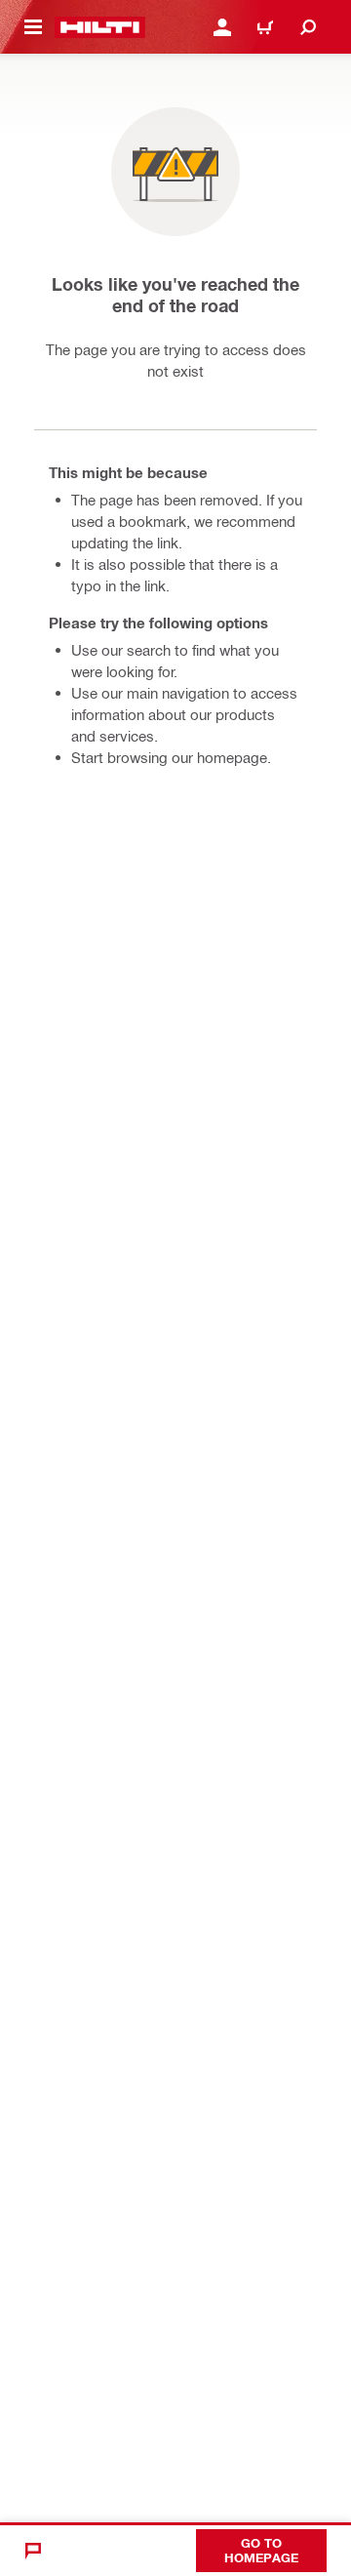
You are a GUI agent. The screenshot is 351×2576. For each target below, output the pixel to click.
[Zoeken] (308, 27)
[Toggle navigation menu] (33, 27)
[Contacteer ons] (33, 2551)
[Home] (100, 27)
